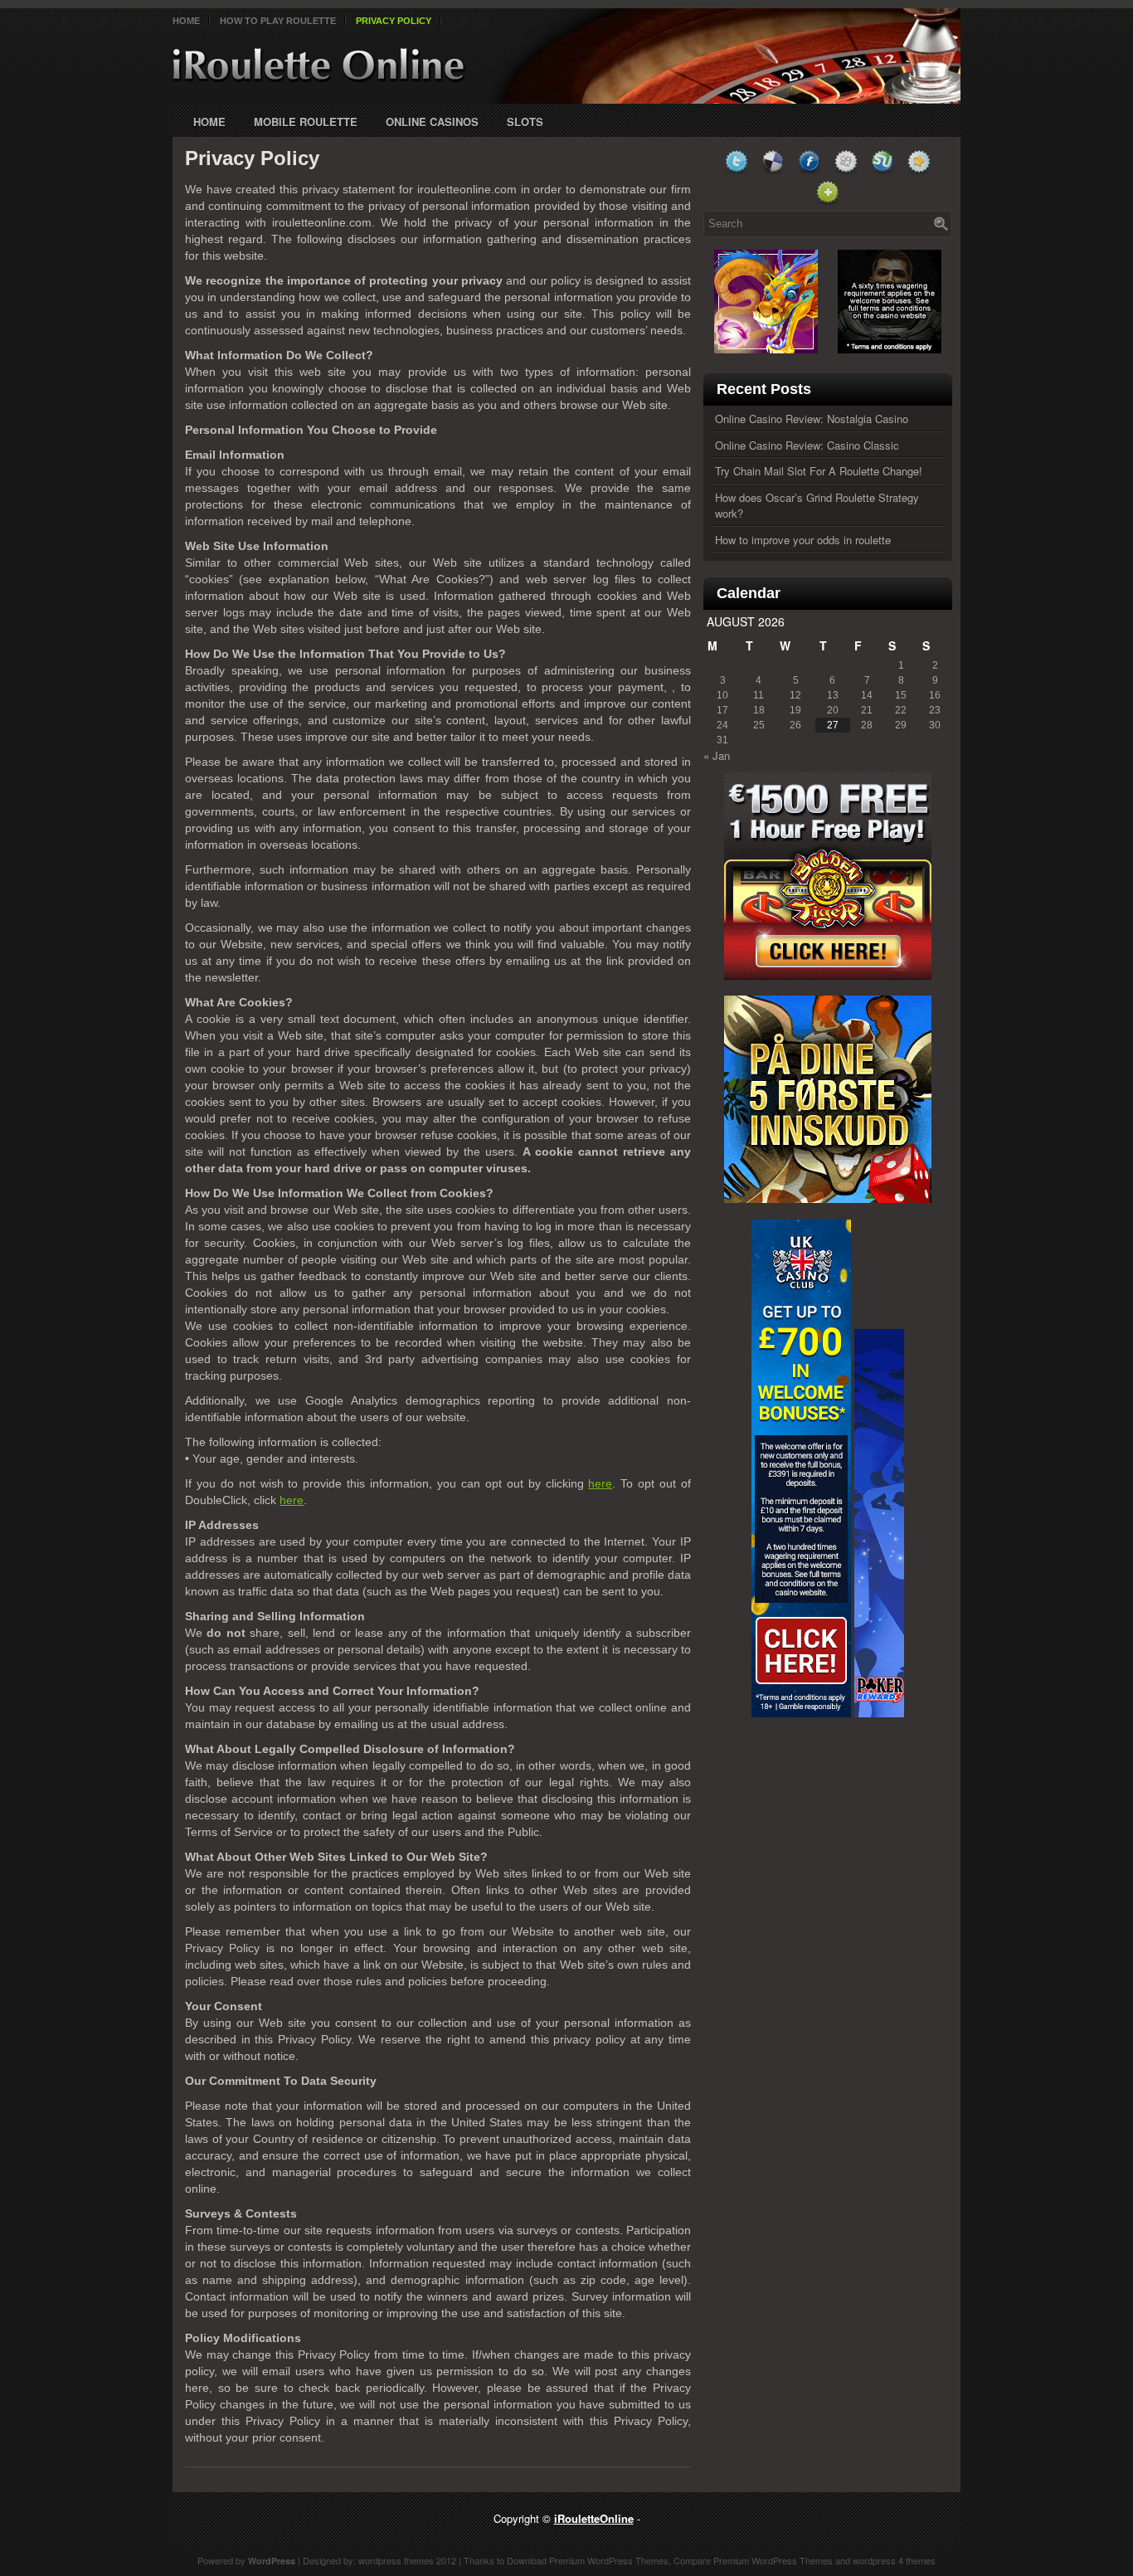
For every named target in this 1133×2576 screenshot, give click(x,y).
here (600, 1483)
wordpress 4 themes (894, 2560)
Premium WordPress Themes (609, 2560)
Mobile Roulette (306, 122)
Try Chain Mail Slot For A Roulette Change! (819, 471)
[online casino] (828, 975)
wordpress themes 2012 (407, 2560)
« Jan (717, 755)
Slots (525, 122)
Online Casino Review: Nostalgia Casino (812, 419)
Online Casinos (432, 122)
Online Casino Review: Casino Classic (807, 445)
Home (186, 21)
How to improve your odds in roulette (803, 540)
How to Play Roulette (278, 21)
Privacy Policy (394, 21)
